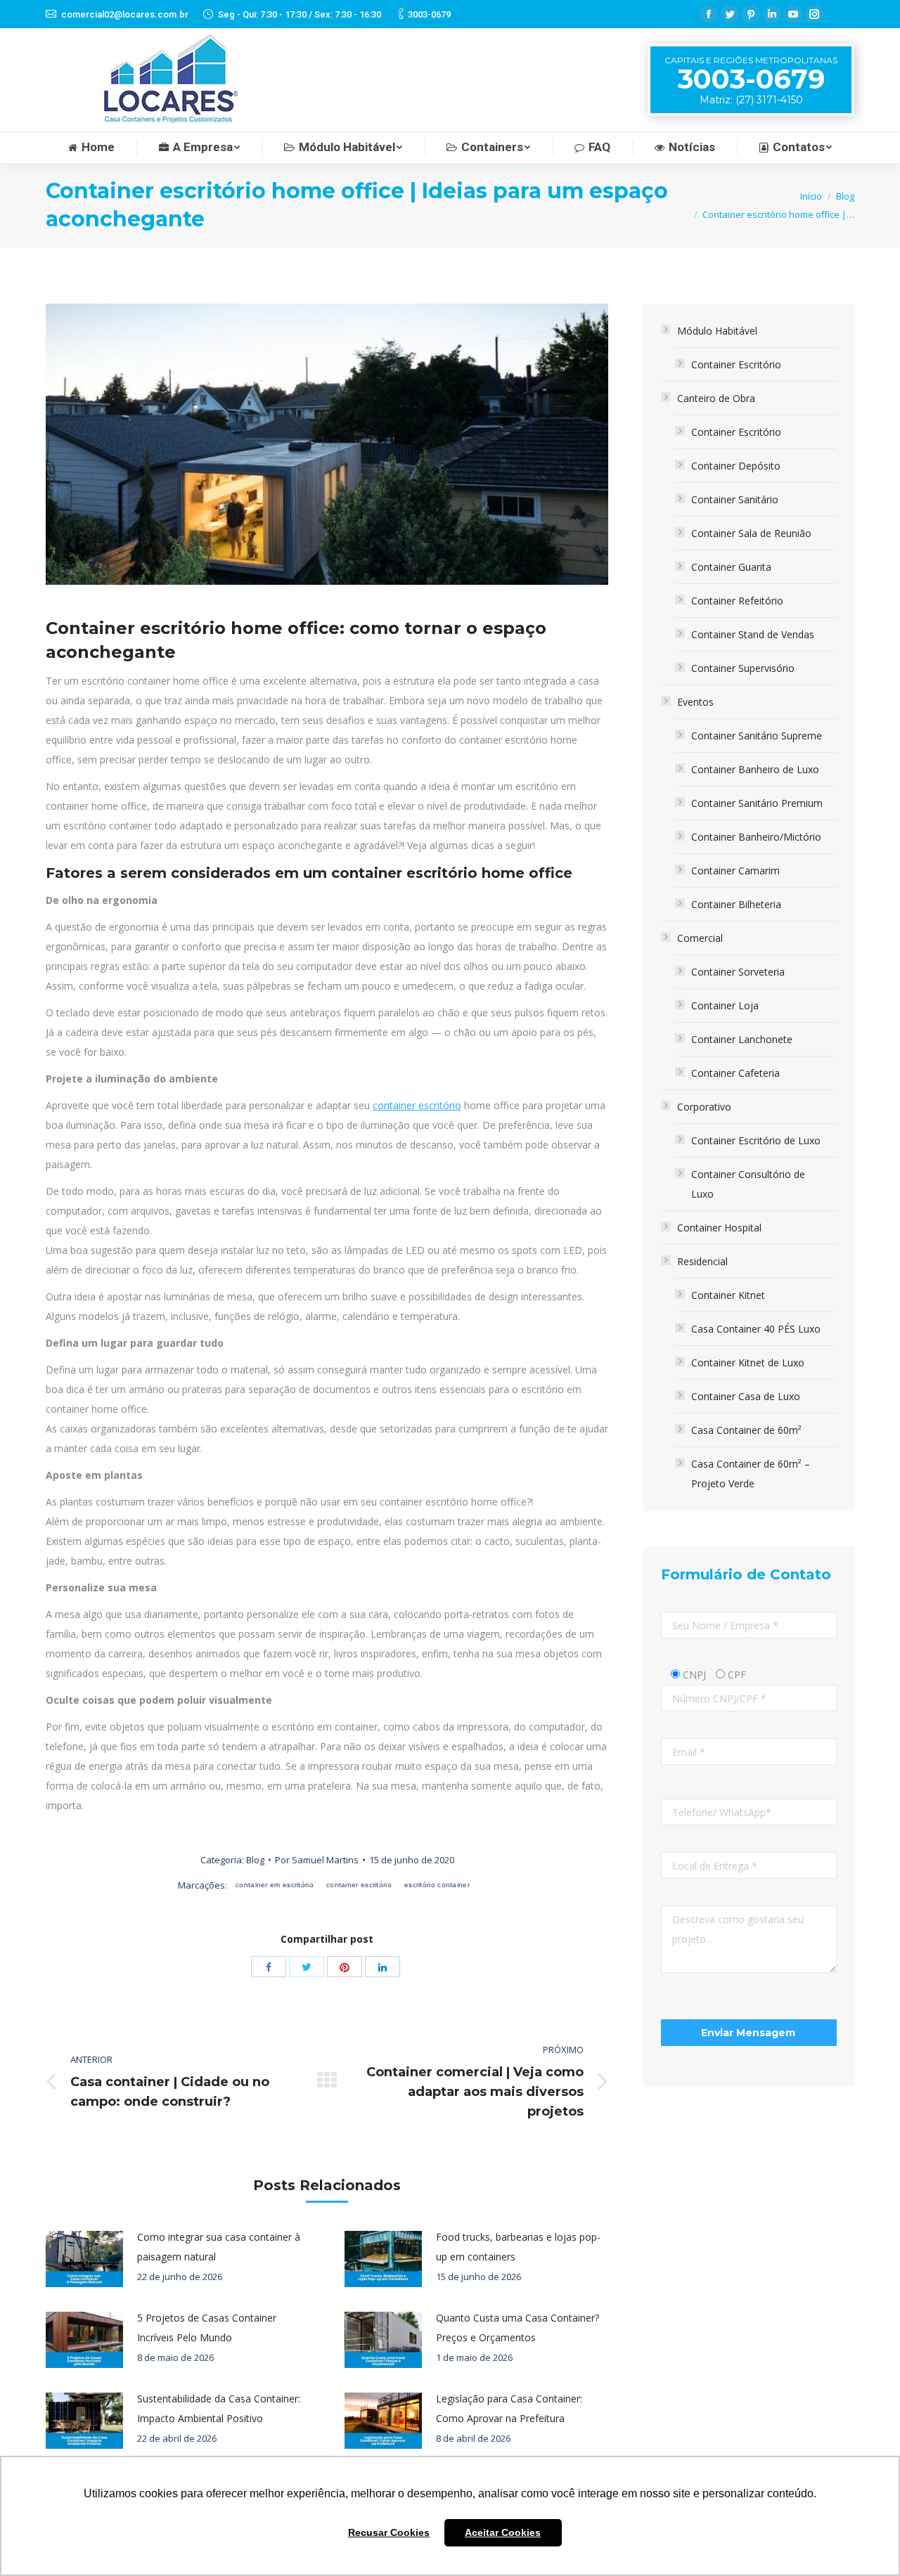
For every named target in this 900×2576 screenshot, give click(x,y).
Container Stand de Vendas (753, 634)
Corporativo (704, 1107)
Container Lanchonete (742, 1039)
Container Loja (725, 1005)
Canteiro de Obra (716, 398)
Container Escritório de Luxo (756, 1140)
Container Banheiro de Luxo (755, 769)
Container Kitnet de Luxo (748, 1363)
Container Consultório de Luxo (748, 1184)
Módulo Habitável (717, 331)
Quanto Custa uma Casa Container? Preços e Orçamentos (517, 2328)
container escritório (417, 1105)
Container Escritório (736, 364)
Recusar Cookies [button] (389, 2532)
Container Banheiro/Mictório (756, 837)
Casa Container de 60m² (746, 1430)
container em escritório (275, 1885)
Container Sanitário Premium (757, 803)
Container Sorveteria (738, 972)
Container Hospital (719, 1228)
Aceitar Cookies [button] (503, 2532)
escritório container (437, 1885)
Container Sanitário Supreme (757, 736)
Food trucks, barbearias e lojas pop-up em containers (518, 2247)
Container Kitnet (728, 1295)
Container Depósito (736, 466)
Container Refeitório (737, 601)
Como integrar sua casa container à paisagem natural (219, 2247)
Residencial (702, 1261)
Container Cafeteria (735, 1073)
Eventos (695, 702)
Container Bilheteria (736, 904)
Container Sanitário (735, 499)
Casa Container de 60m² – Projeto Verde (751, 1474)
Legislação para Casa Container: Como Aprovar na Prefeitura (509, 2408)
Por (317, 1860)
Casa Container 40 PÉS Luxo (756, 1329)
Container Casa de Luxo (746, 1396)
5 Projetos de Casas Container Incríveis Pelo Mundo (207, 2328)
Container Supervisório (743, 668)
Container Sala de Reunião (751, 533)
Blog (845, 196)
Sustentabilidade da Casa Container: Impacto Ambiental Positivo (219, 2408)
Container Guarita (731, 567)
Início (811, 196)
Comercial (700, 938)
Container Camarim (735, 870)
